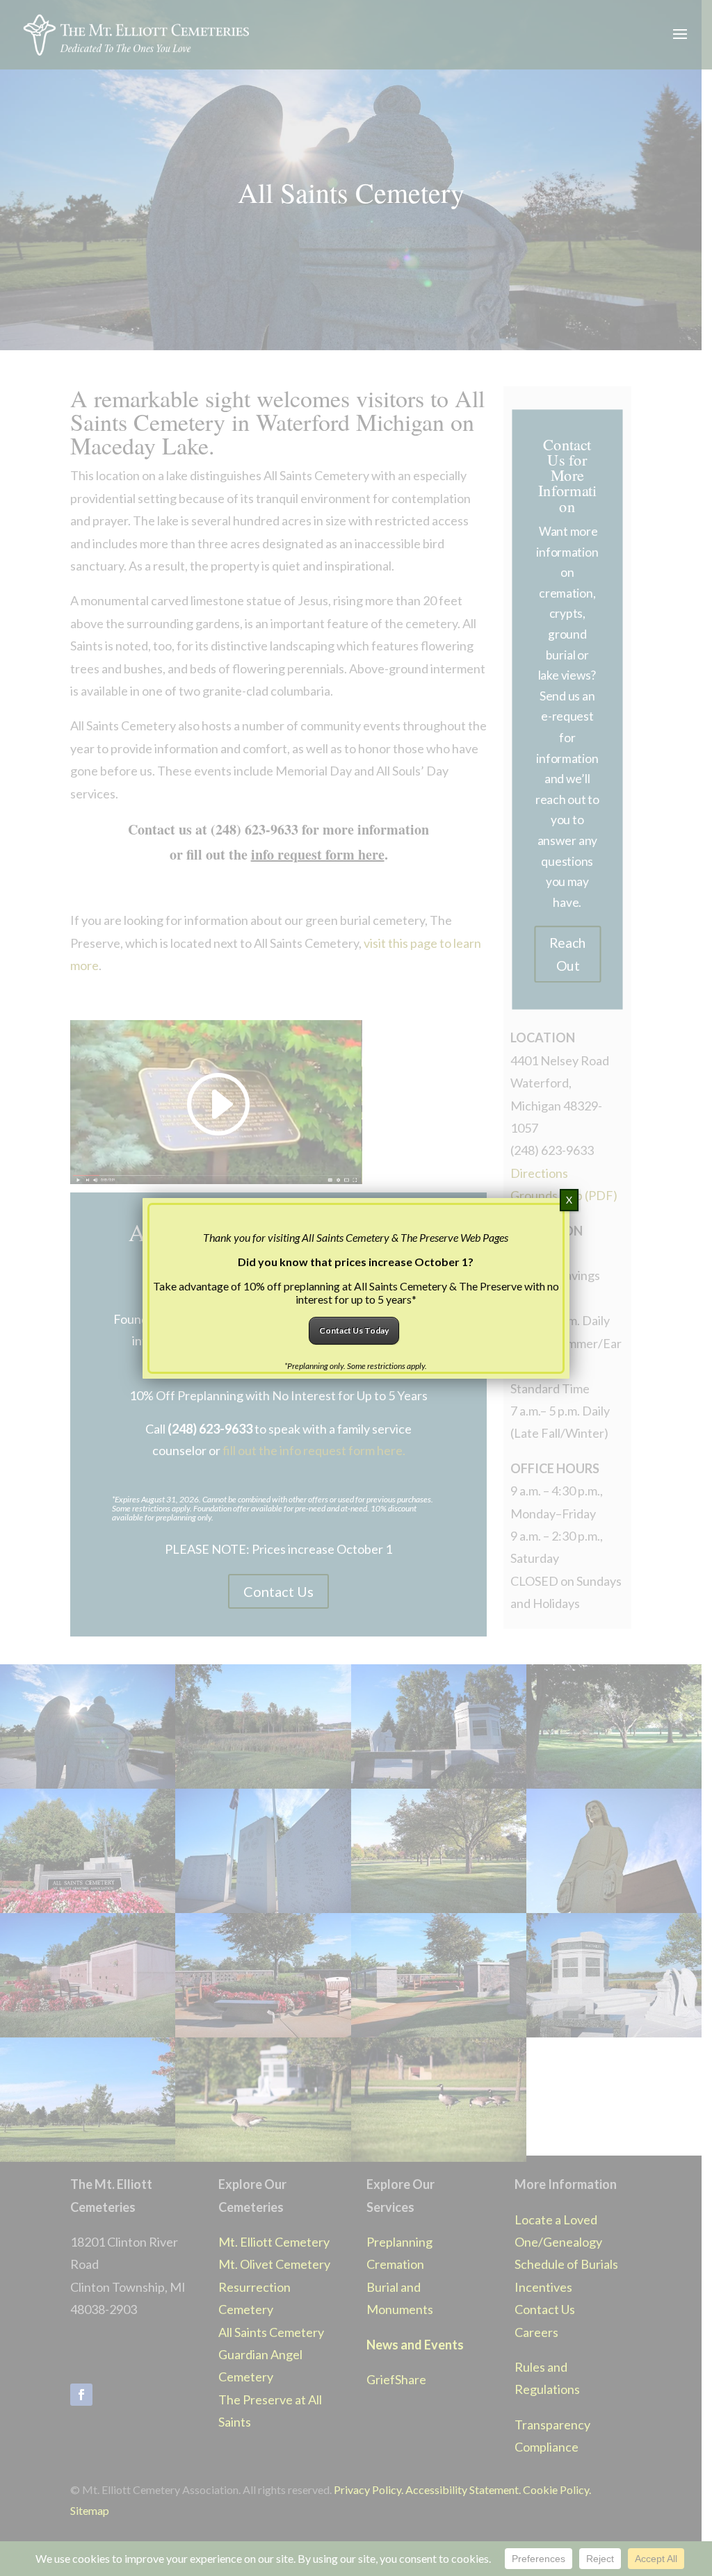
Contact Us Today (354, 1330)
